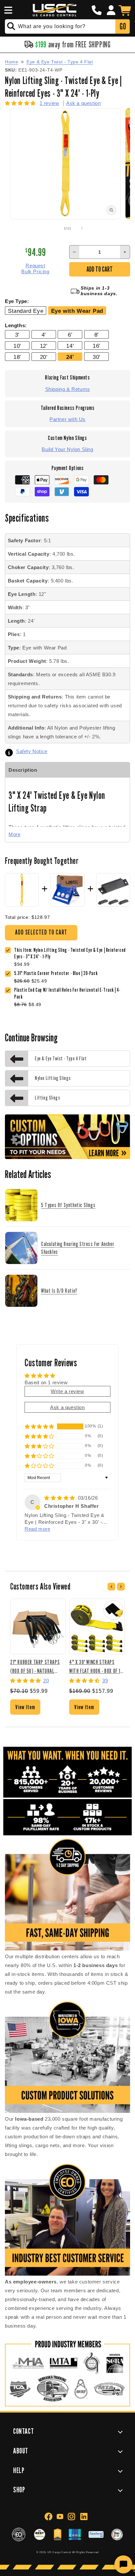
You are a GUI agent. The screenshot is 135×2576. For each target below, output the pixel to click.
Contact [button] (23, 2431)
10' (17, 346)
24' (70, 357)
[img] (60, 1498)
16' (96, 346)
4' (44, 335)
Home (11, 62)
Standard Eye (26, 311)
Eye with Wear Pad (77, 311)
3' (17, 335)
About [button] (21, 2451)
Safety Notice (32, 751)
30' (96, 357)
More (14, 834)
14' (70, 346)
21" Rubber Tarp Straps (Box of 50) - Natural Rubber (35, 1666)
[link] (57, 974)
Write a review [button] (67, 1391)
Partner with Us (67, 419)
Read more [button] (37, 1529)
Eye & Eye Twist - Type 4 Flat (60, 62)
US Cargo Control (59, 2552)
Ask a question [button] (67, 1407)
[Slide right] (82, 228)
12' (44, 346)
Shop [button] (19, 2490)
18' (17, 357)
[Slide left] (53, 228)
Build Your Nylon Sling (67, 449)
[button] (7, 10)
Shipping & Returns (68, 389)
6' (70, 335)
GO (123, 26)
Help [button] (19, 2470)
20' (44, 357)
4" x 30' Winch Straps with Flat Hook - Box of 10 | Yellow (96, 1666)
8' (96, 335)
